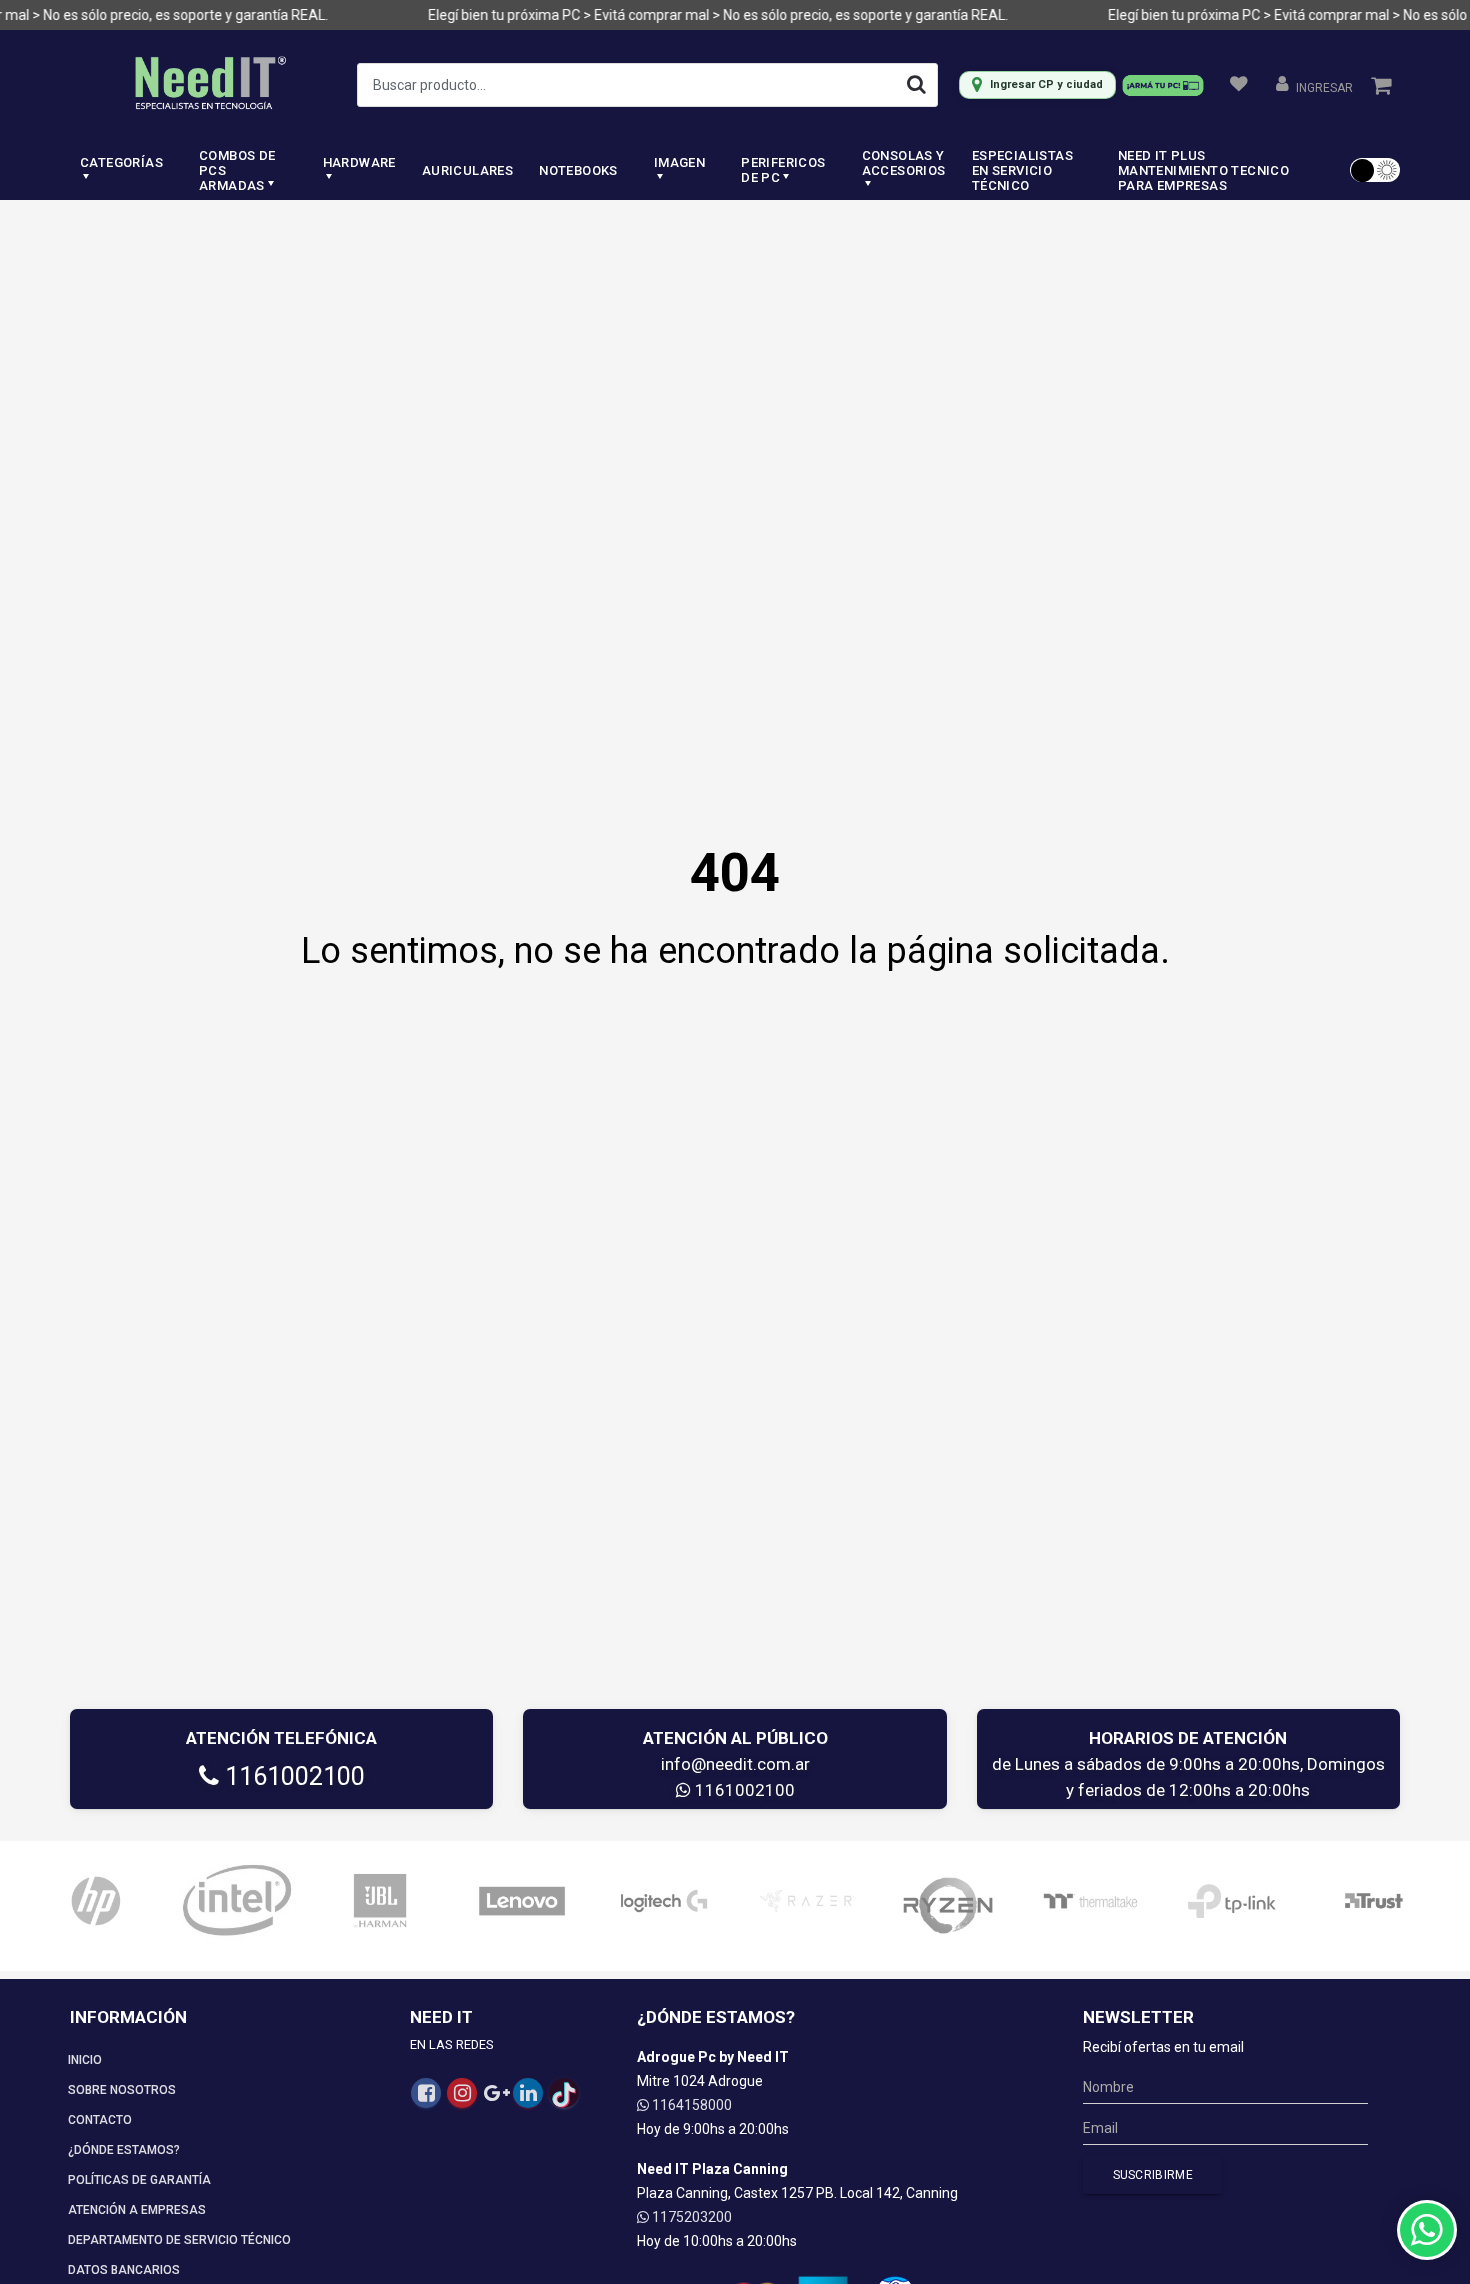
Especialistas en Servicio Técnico (1022, 170)
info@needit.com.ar (735, 1764)
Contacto (100, 2120)
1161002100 (292, 1776)
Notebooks (578, 170)
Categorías (121, 162)
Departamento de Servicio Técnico (179, 2240)
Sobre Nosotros (122, 2090)
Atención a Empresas (137, 2210)
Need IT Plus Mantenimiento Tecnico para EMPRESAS (1203, 170)
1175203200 (690, 2217)
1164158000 (690, 2105)
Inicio (85, 2060)
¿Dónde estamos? (124, 2150)
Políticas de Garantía (139, 2180)
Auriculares (467, 170)
